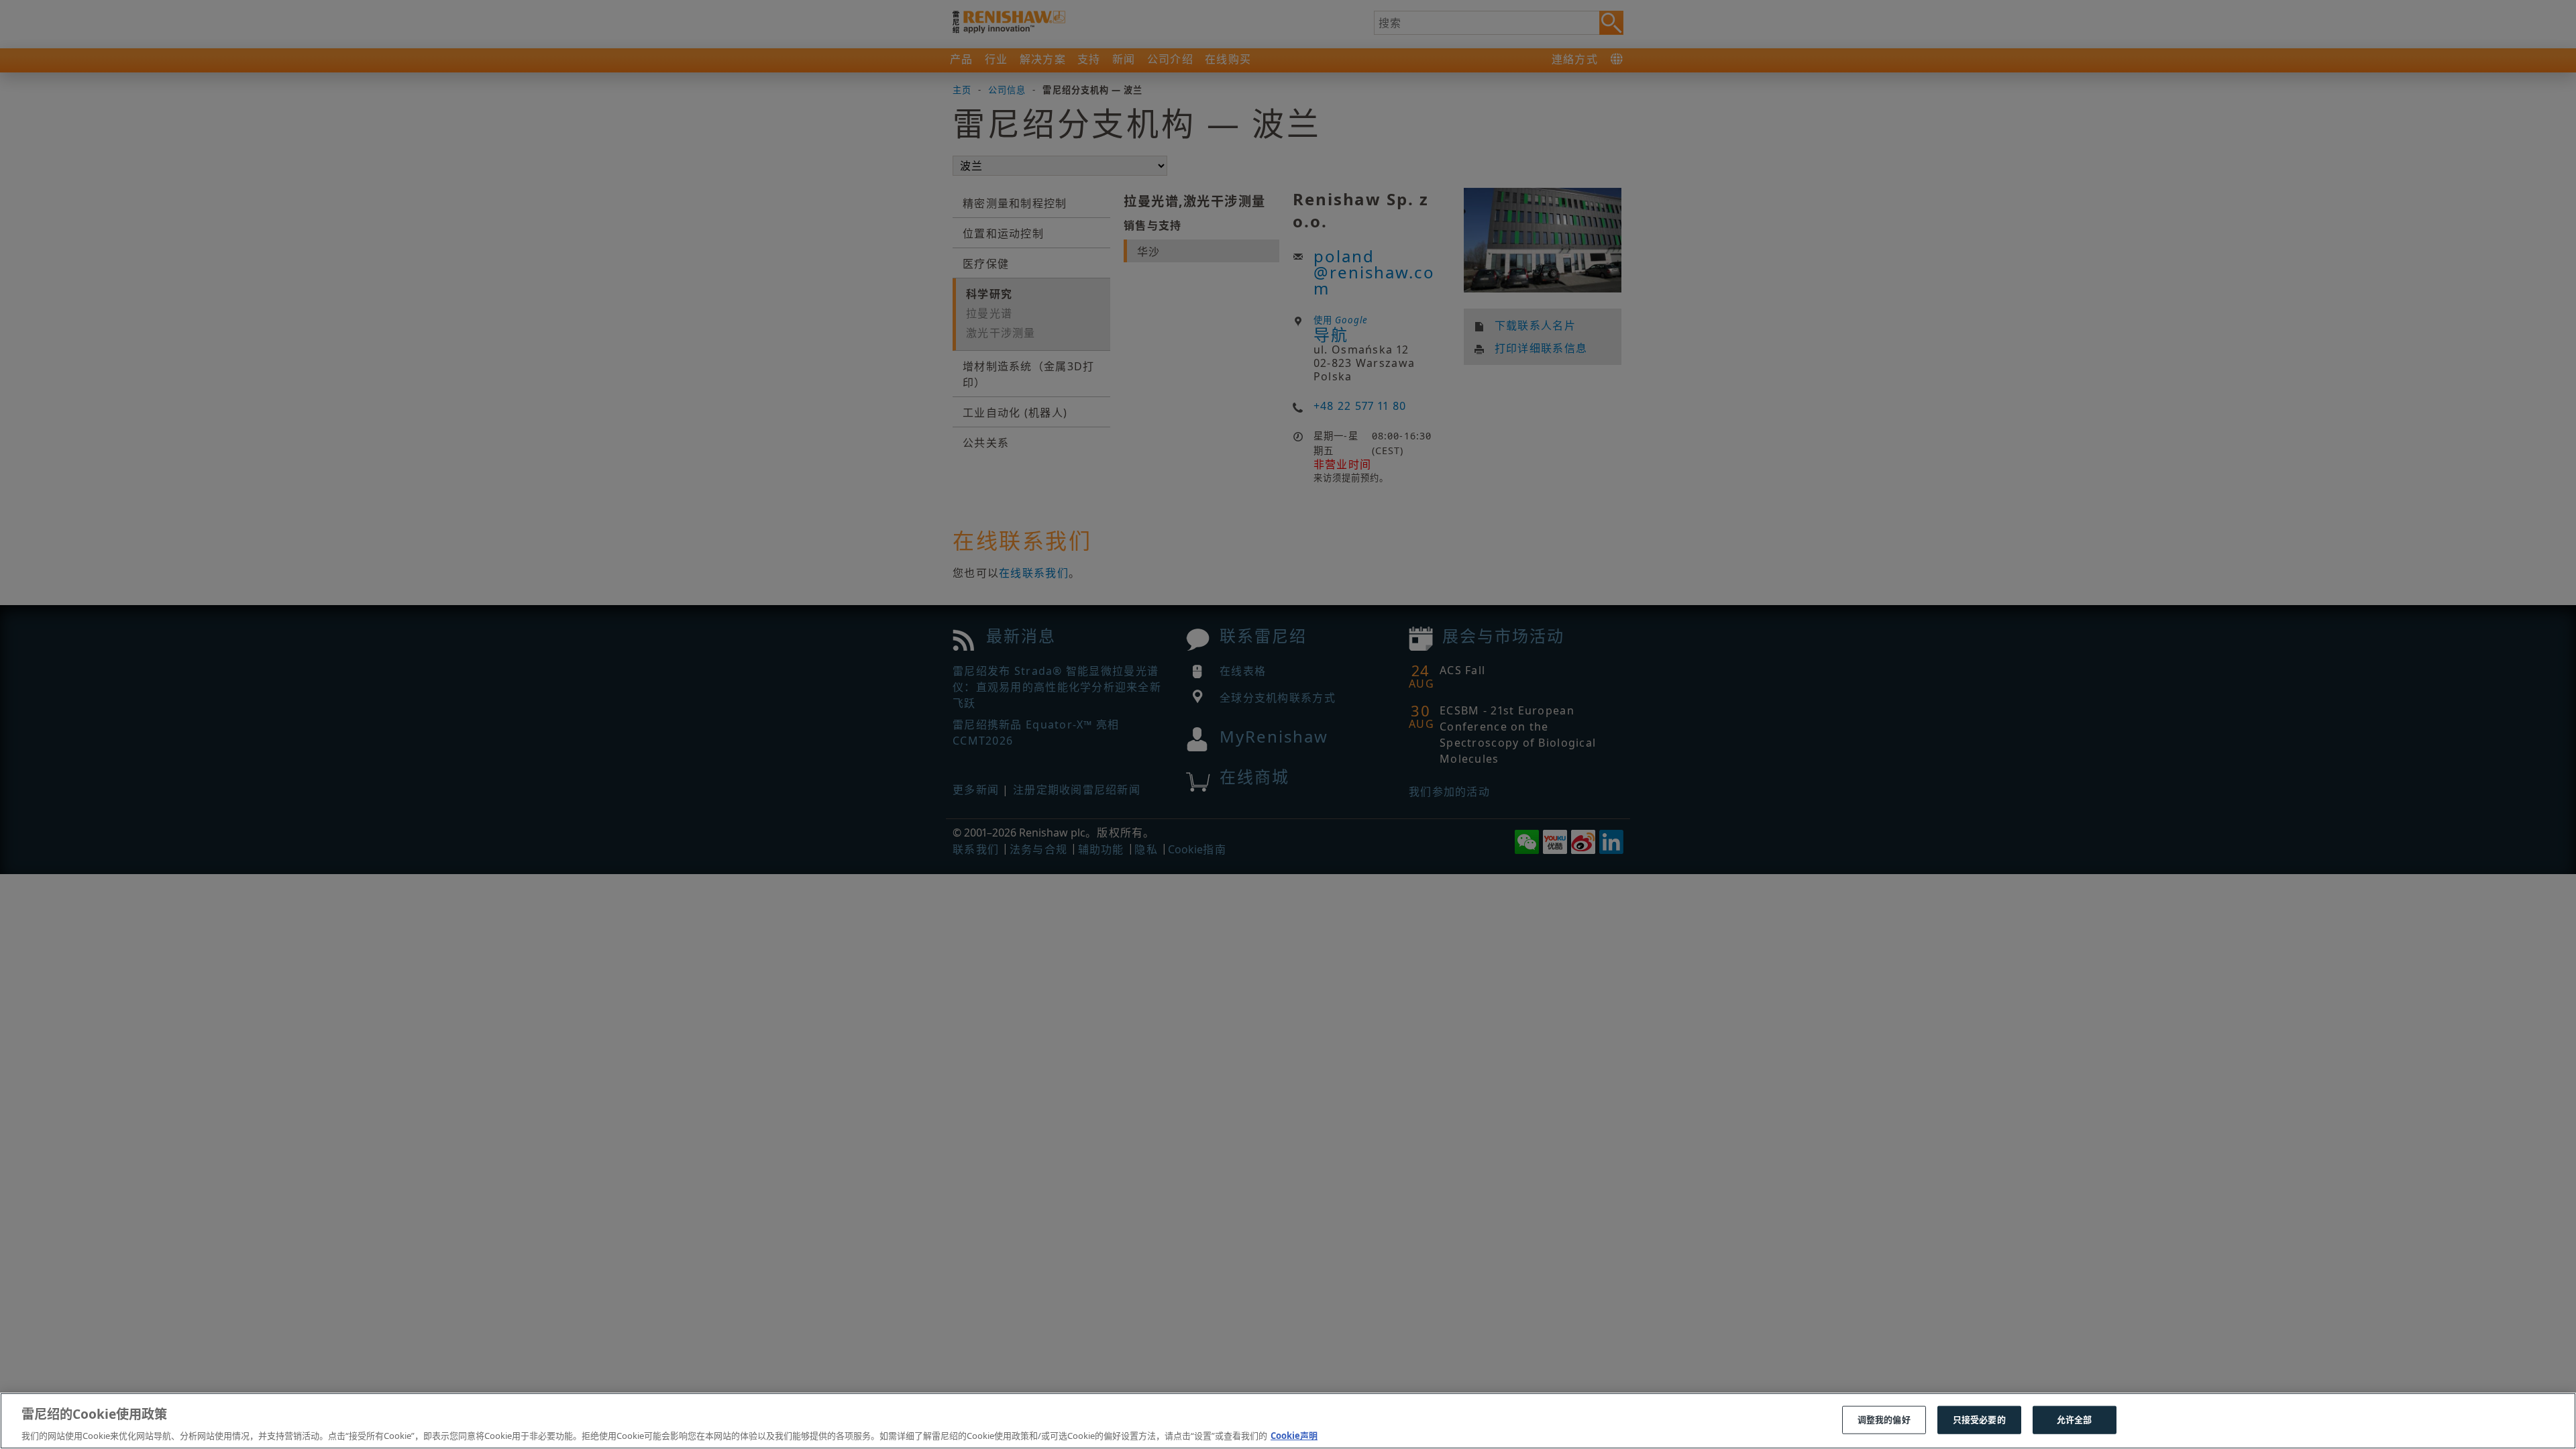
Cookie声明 (1294, 1435)
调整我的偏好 (1884, 1419)
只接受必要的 (1979, 1419)
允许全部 (2075, 1419)
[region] (1288, 1421)
